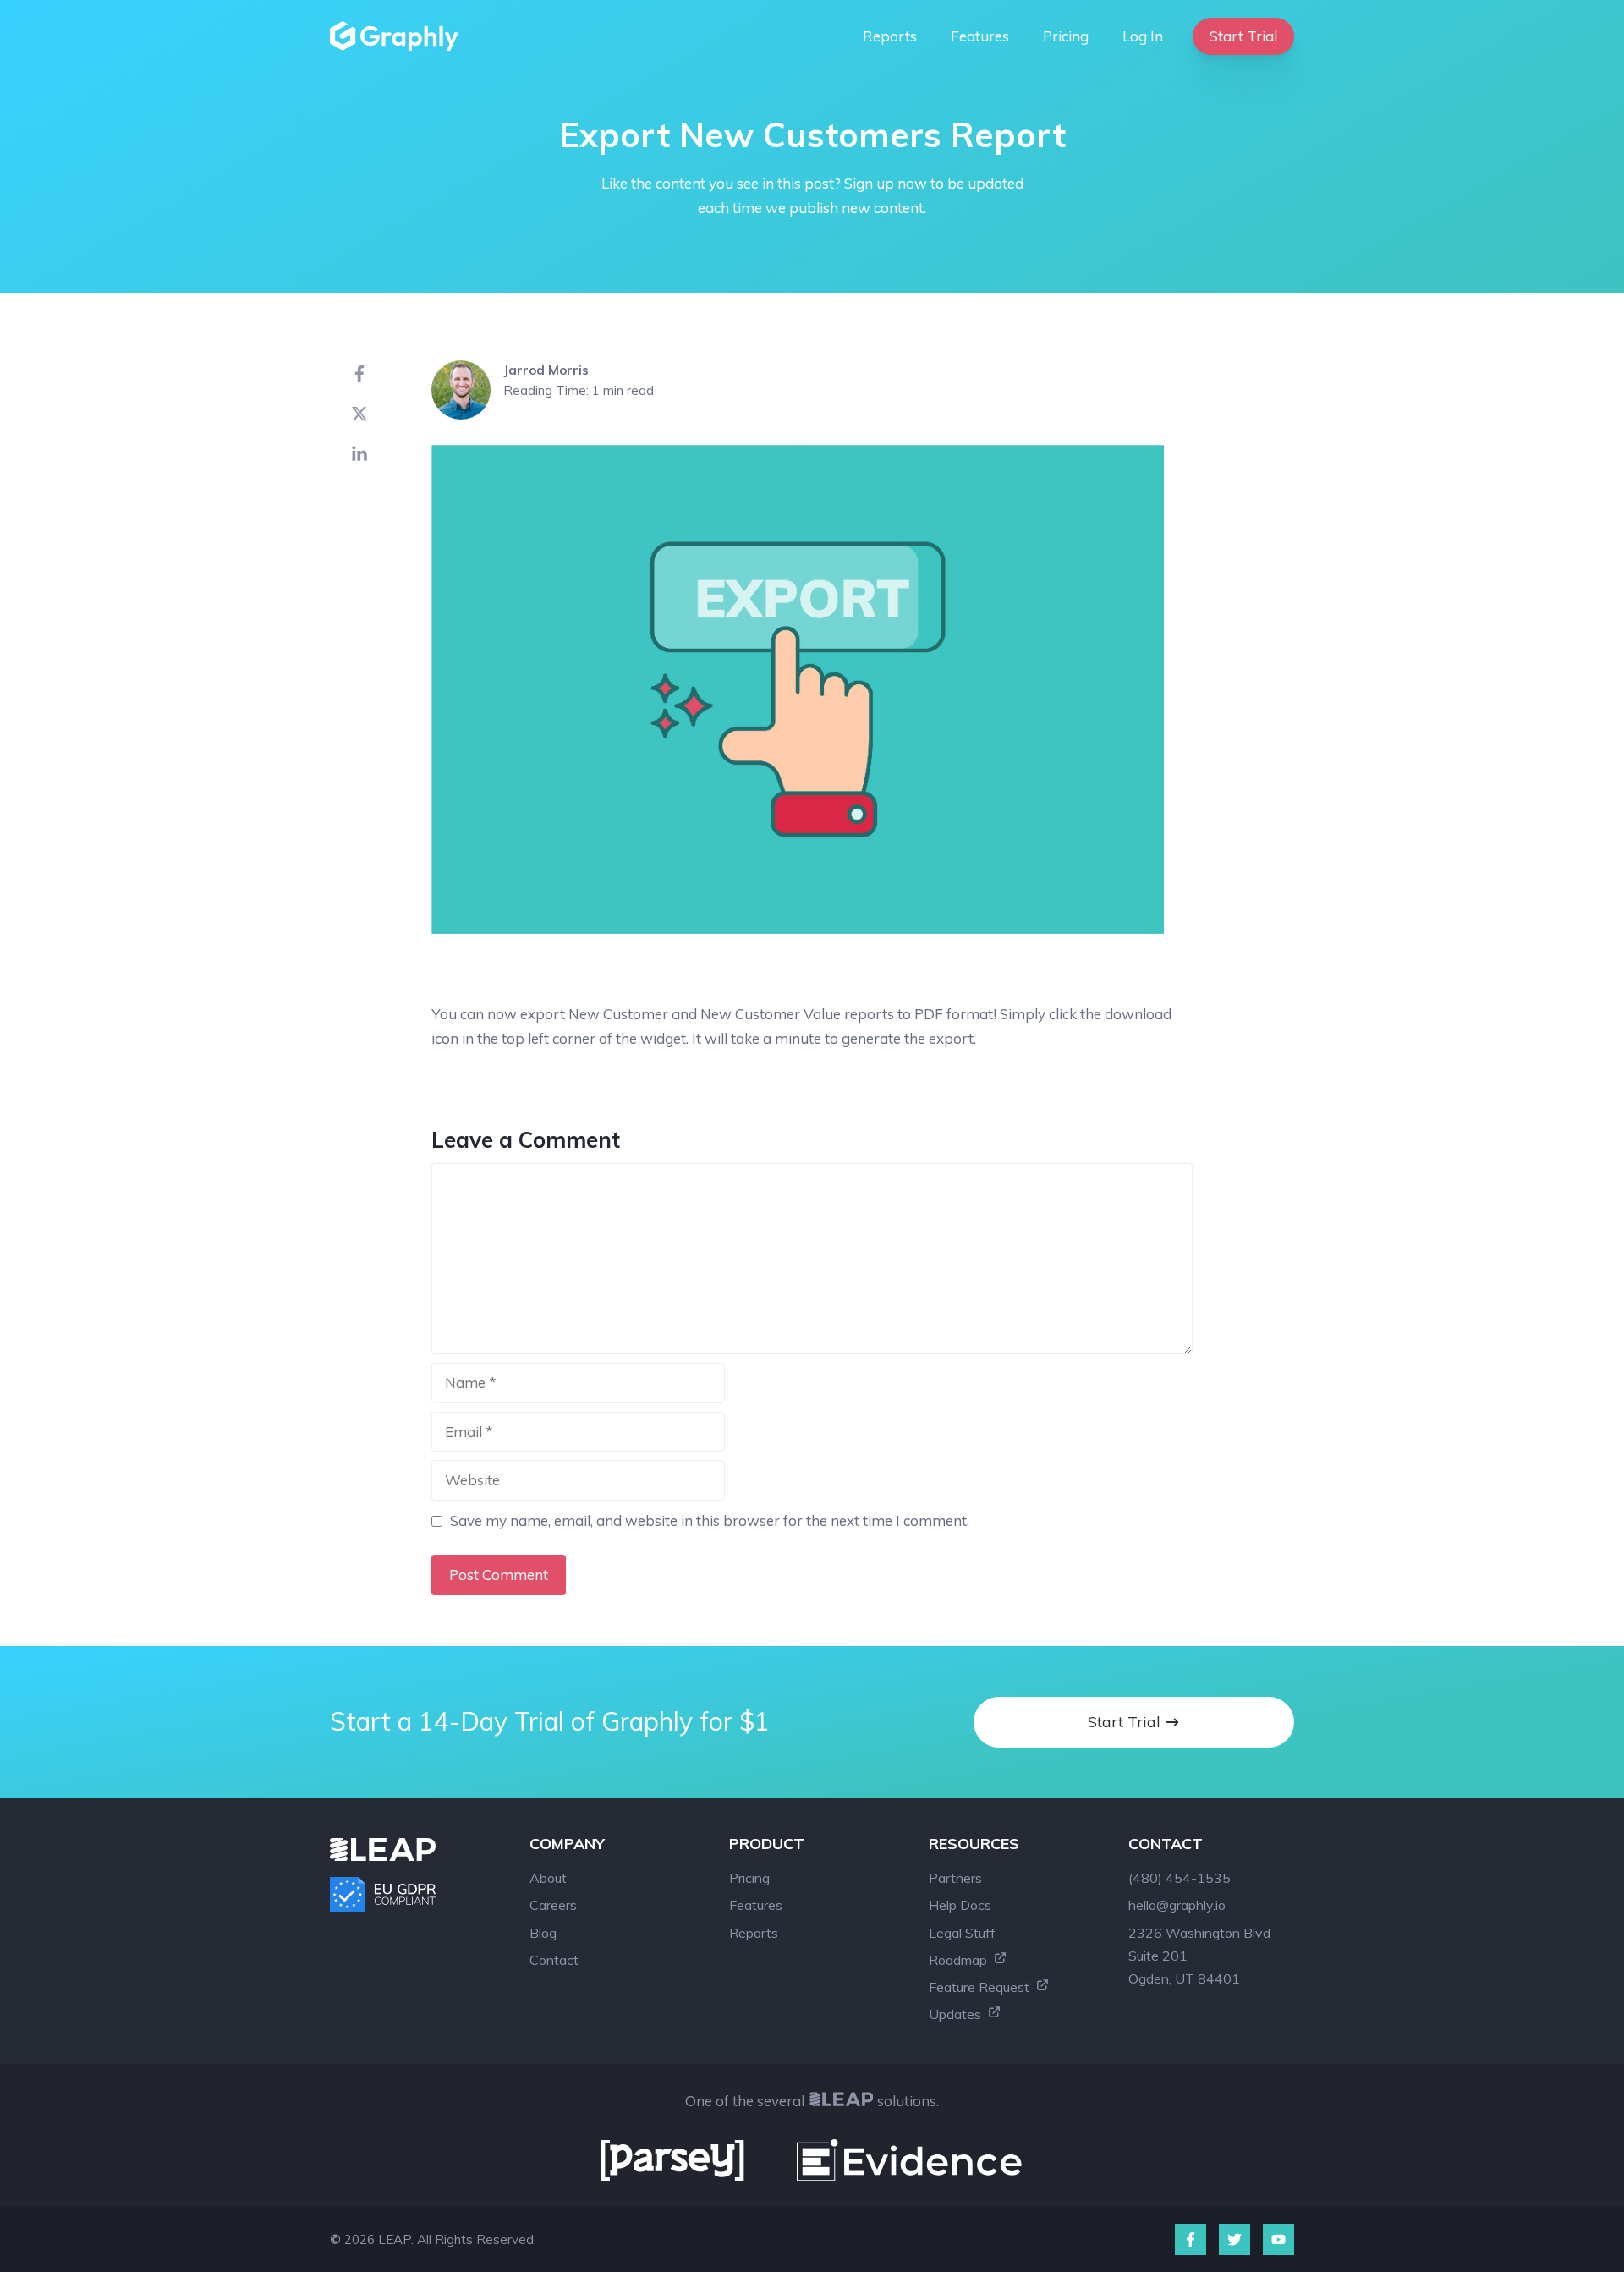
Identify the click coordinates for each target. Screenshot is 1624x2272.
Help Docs (960, 1905)
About (548, 1878)
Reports (890, 36)
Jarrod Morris (546, 370)
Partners (955, 1878)
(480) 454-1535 (1180, 1878)
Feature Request (981, 1987)
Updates (957, 2014)
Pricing (1066, 36)
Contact (554, 1960)
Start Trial (1243, 36)
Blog (543, 1933)
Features (980, 36)
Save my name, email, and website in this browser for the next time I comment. (710, 1520)
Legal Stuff (962, 1933)
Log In (1143, 36)
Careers (553, 1905)
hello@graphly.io (1177, 1905)
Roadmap (960, 1960)
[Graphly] (398, 36)
